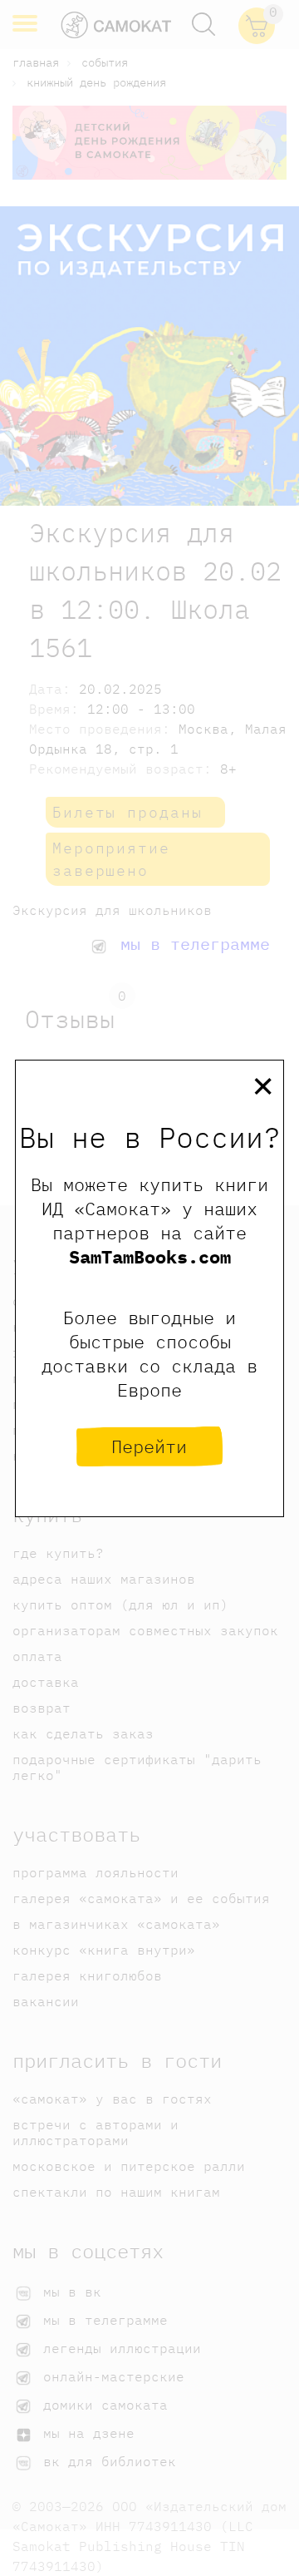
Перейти (149, 1446)
